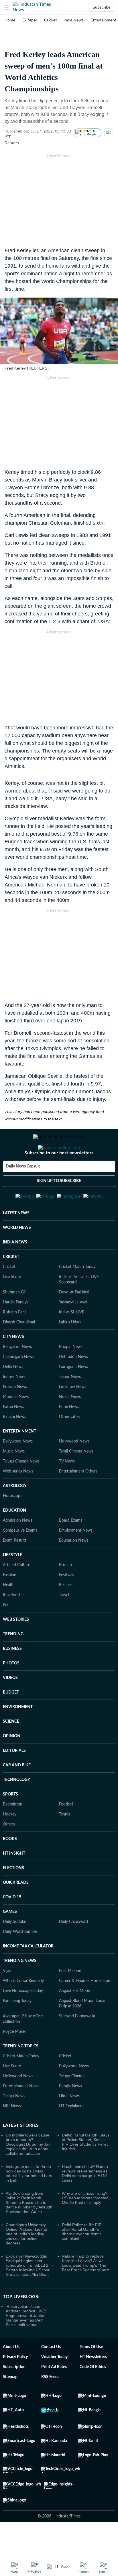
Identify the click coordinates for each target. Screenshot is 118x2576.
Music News (14, 1479)
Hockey (10, 1842)
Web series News (18, 1499)
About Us (11, 2375)
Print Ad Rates (54, 2395)
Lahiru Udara (70, 1350)
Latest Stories (21, 2153)
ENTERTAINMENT (19, 1459)
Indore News (14, 1405)
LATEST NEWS (16, 1241)
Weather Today (54, 2385)
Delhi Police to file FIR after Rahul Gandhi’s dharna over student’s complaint (82, 2260)
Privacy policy (15, 2385)
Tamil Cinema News (76, 1479)
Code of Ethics (93, 2395)
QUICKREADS (16, 1911)
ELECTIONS (13, 1896)
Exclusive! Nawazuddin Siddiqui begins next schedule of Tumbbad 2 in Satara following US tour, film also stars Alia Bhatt (29, 2293)
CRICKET (11, 1285)
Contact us (51, 2375)
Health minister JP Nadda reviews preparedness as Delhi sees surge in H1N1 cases (85, 2201)
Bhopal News (71, 1375)
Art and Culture (16, 1593)
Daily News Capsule (23, 1189)
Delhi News (13, 1395)
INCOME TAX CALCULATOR (28, 1974)
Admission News (17, 1548)
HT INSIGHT (14, 1881)
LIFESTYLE (12, 1583)
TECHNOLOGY (16, 1808)
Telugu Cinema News (21, 1489)
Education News (74, 1568)
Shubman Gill (15, 1320)
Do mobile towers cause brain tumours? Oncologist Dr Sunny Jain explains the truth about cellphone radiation (29, 2172)
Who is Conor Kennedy (23, 2009)
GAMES (10, 1940)
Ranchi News (14, 1445)
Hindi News (69, 2124)
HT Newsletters (93, 2385)
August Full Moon (75, 2019)
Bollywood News (18, 1469)
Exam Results (15, 1568)
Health (9, 1613)
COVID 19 (12, 1925)
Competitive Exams (20, 1558)
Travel (64, 1623)
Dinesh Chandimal (19, 1350)
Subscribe (102, 7)
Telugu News (14, 2124)
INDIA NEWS (15, 1270)
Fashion (10, 1603)
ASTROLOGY (15, 1514)
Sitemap (10, 2405)
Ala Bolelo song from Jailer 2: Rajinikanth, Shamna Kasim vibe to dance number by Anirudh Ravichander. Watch (29, 2230)
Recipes (66, 1613)
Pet (6, 1633)
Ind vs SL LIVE (72, 1340)
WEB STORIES (16, 1648)
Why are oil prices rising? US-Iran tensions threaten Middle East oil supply (85, 2226)
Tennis (64, 1842)
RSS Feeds (50, 2405)
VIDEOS (10, 1706)
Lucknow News (73, 1415)
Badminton (13, 1832)
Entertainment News (21, 2114)
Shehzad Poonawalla (77, 2044)
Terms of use (91, 2375)
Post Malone (70, 1999)
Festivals (66, 1603)
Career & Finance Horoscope (84, 2009)
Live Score (12, 1305)
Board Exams (71, 1548)
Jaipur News (70, 1405)
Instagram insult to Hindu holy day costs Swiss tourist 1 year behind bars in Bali (29, 2201)
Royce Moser (14, 2060)
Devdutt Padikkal (74, 1320)
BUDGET (11, 1720)
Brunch (65, 1593)
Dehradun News (73, 1385)
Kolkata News (15, 1415)
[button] (7, 7)
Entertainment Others (78, 1499)
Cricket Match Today (77, 1295)
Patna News (13, 1435)
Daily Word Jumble (20, 1960)
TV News (67, 1489)
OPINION (12, 1764)
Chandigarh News (18, 1385)
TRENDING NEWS (20, 1989)
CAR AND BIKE (17, 1793)
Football (66, 1832)
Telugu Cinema (72, 2104)
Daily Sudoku (15, 1950)
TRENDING (13, 1662)
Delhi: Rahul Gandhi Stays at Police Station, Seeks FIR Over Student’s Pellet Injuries (86, 2170)
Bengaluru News (17, 1375)
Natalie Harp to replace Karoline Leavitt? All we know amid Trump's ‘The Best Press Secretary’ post (86, 2291)
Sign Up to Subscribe (59, 1204)
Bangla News (70, 2114)
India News (74, 20)
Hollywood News (74, 1469)
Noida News (70, 1425)
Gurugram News (73, 1395)
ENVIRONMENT (18, 1735)
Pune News (69, 1435)
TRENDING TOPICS (21, 2074)
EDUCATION (14, 1538)
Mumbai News (16, 1425)
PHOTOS (11, 1691)
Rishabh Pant (14, 1340)
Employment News (76, 1558)
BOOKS (10, 1867)
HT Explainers (71, 2134)
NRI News (12, 2134)
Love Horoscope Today (23, 2019)
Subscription (14, 2395)
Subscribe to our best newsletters (59, 1176)
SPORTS (10, 1822)
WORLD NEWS (17, 1256)
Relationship (14, 1623)
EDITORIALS (14, 1779)
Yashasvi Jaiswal (73, 1330)
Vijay (7, 1999)
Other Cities (70, 1445)
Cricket (50, 20)
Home (10, 20)
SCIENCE (11, 1750)
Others (9, 1852)
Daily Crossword (73, 1950)
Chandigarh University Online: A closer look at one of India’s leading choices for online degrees (26, 2262)
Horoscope (13, 1524)
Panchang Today (17, 2029)
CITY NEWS (13, 1365)
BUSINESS (12, 1677)
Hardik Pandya (16, 1330)
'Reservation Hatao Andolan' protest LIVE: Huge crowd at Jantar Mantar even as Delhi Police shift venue (26, 2344)
